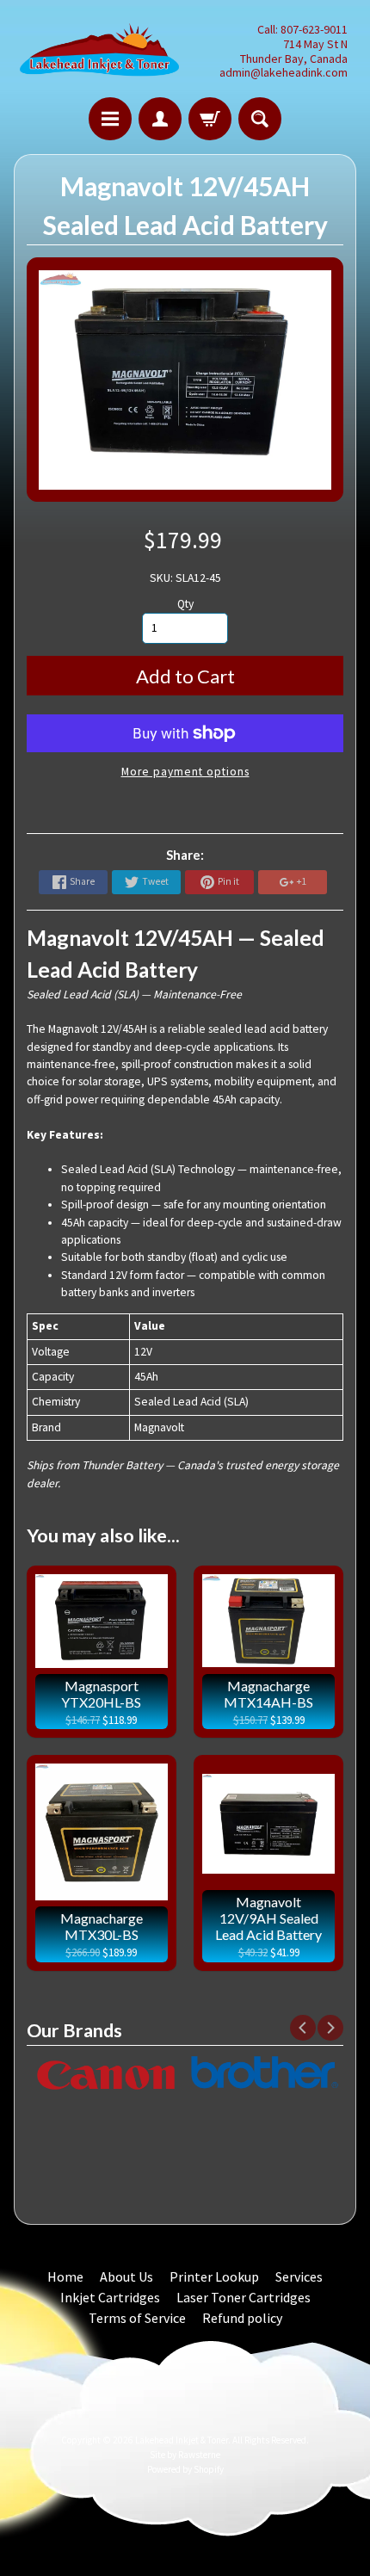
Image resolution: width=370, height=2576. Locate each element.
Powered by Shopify (185, 2469)
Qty (185, 604)
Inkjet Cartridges (110, 2297)
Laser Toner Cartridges (244, 2297)
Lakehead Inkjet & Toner (182, 2440)
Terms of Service (137, 2318)
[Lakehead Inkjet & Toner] (99, 51)
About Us (126, 2276)
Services (299, 2276)
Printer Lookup (214, 2276)
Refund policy (242, 2318)
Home (65, 2276)
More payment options (185, 772)
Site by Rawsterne (185, 2455)
